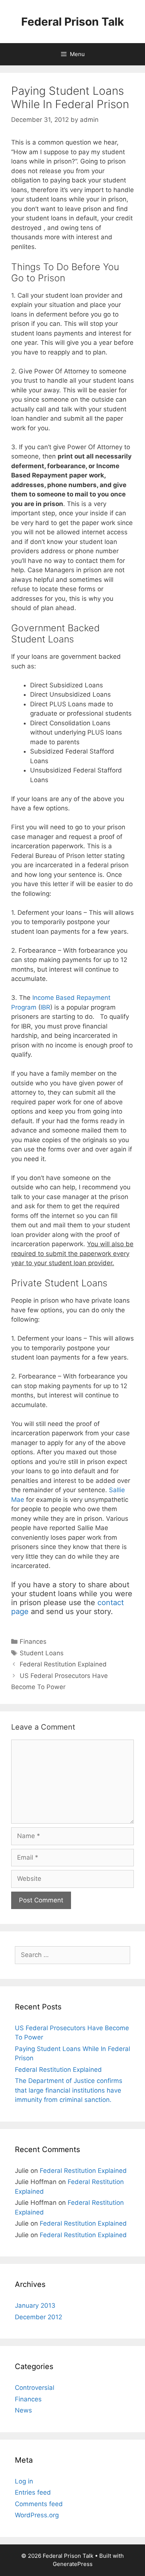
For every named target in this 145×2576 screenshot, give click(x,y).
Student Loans (42, 1653)
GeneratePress (73, 2564)
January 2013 (35, 2306)
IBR (45, 1007)
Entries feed (33, 2492)
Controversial (35, 2388)
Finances (33, 1642)
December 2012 (38, 2317)
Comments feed (39, 2504)
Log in (24, 2481)
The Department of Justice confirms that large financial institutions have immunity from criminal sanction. (69, 2090)
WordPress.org (37, 2515)
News (23, 2410)
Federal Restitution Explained (63, 1664)
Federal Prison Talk (72, 22)
